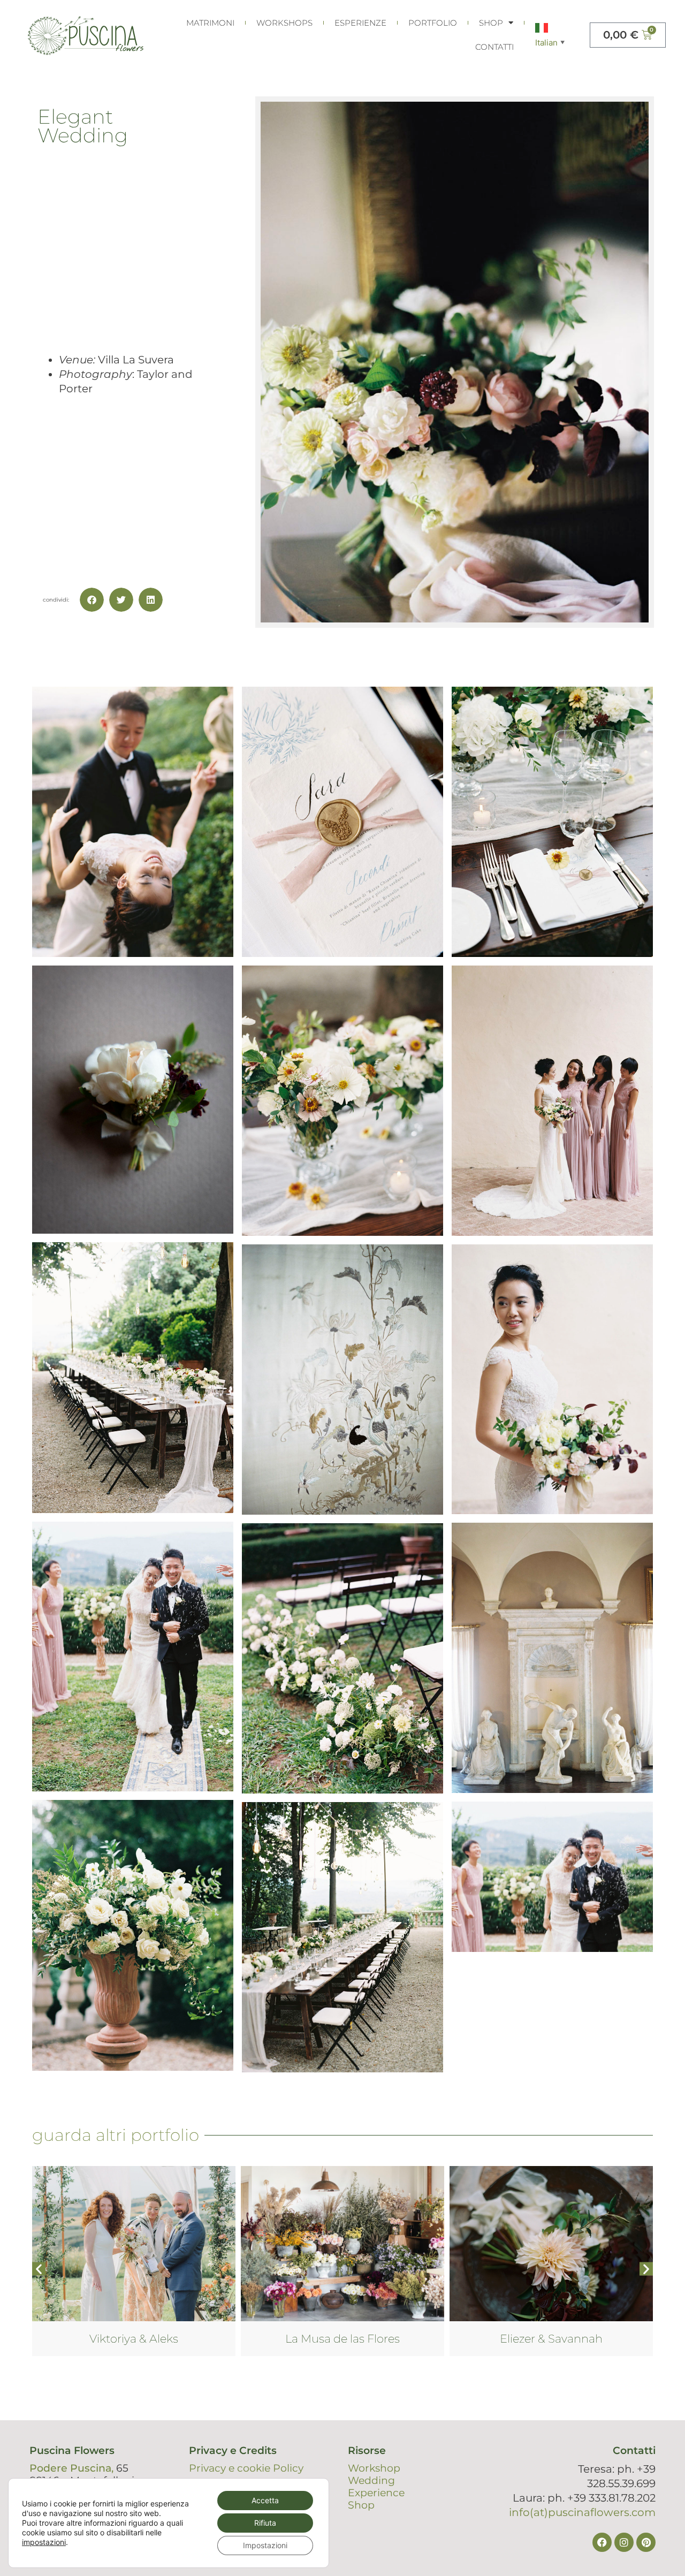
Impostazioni (265, 2545)
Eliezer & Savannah (342, 2339)
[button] (92, 600)
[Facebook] (602, 2542)
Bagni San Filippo (551, 2339)
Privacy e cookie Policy (246, 2468)
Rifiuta (265, 2523)
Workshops (284, 23)
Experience (376, 2493)
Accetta (265, 2500)
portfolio (433, 23)
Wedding (371, 2480)
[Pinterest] (646, 2542)
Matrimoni (210, 23)
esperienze (360, 23)
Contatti (494, 47)
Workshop (374, 2468)
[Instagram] (624, 2542)
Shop (491, 23)
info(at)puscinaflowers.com (582, 2512)
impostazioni (44, 2542)
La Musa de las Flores (134, 2339)
